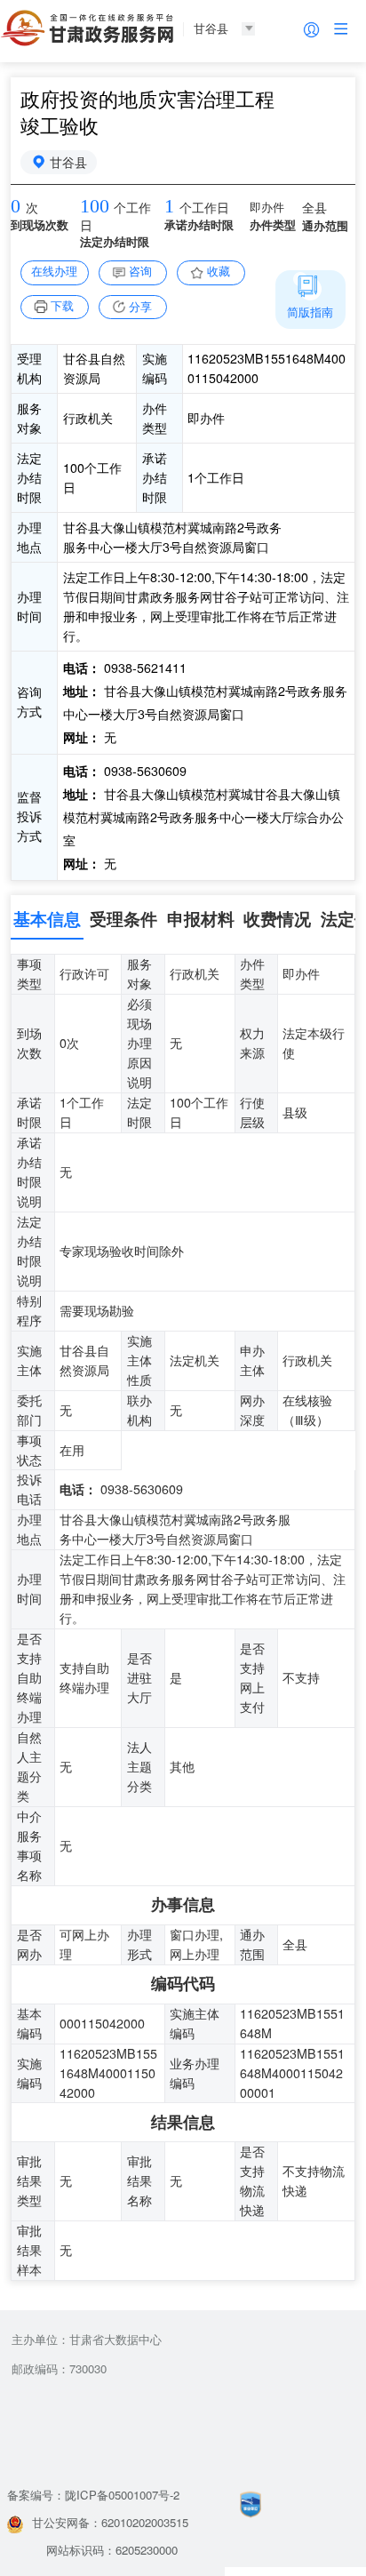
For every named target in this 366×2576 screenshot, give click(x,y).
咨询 (140, 271)
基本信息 (47, 919)
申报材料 (201, 919)
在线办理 (54, 271)
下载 (62, 305)
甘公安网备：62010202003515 (110, 2522)
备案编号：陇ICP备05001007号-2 (93, 2495)
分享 (140, 306)
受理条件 (123, 919)
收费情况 (277, 919)
